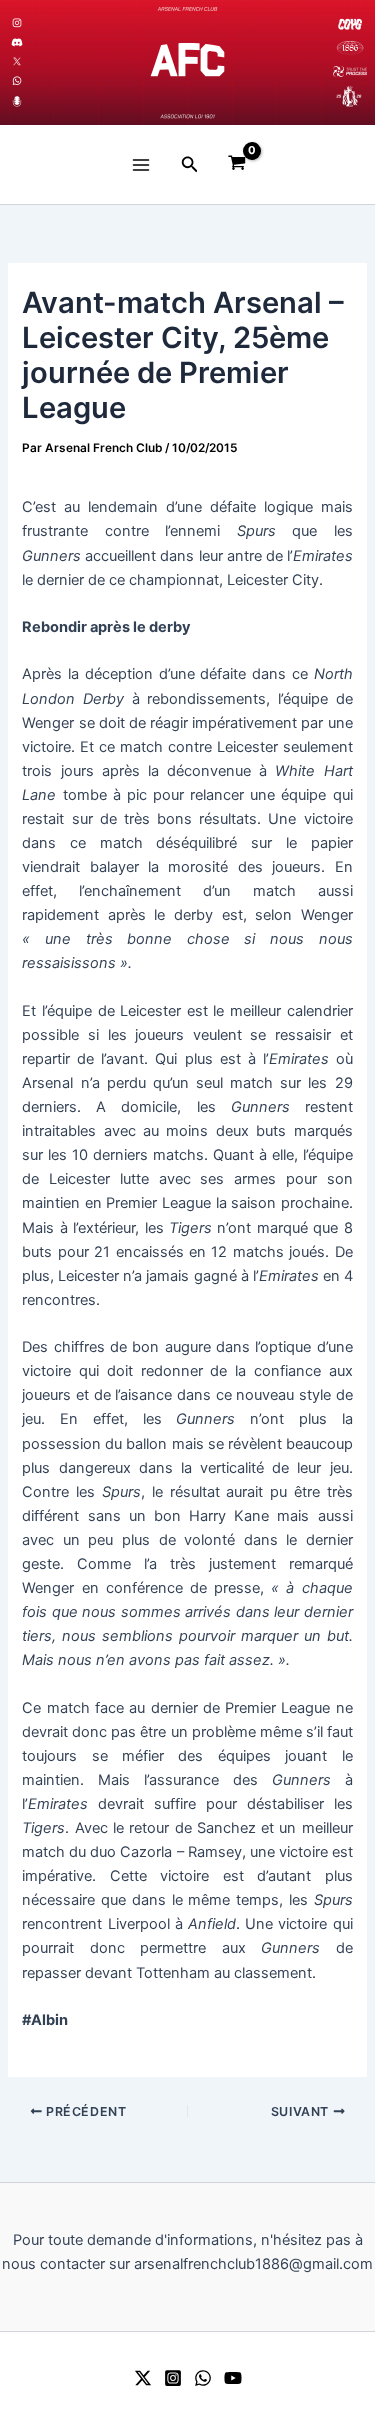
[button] (190, 164)
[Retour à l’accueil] (187, 62)
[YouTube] (233, 2378)
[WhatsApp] (203, 2378)
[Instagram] (173, 2378)
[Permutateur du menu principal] (140, 164)
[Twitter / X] (143, 2378)
